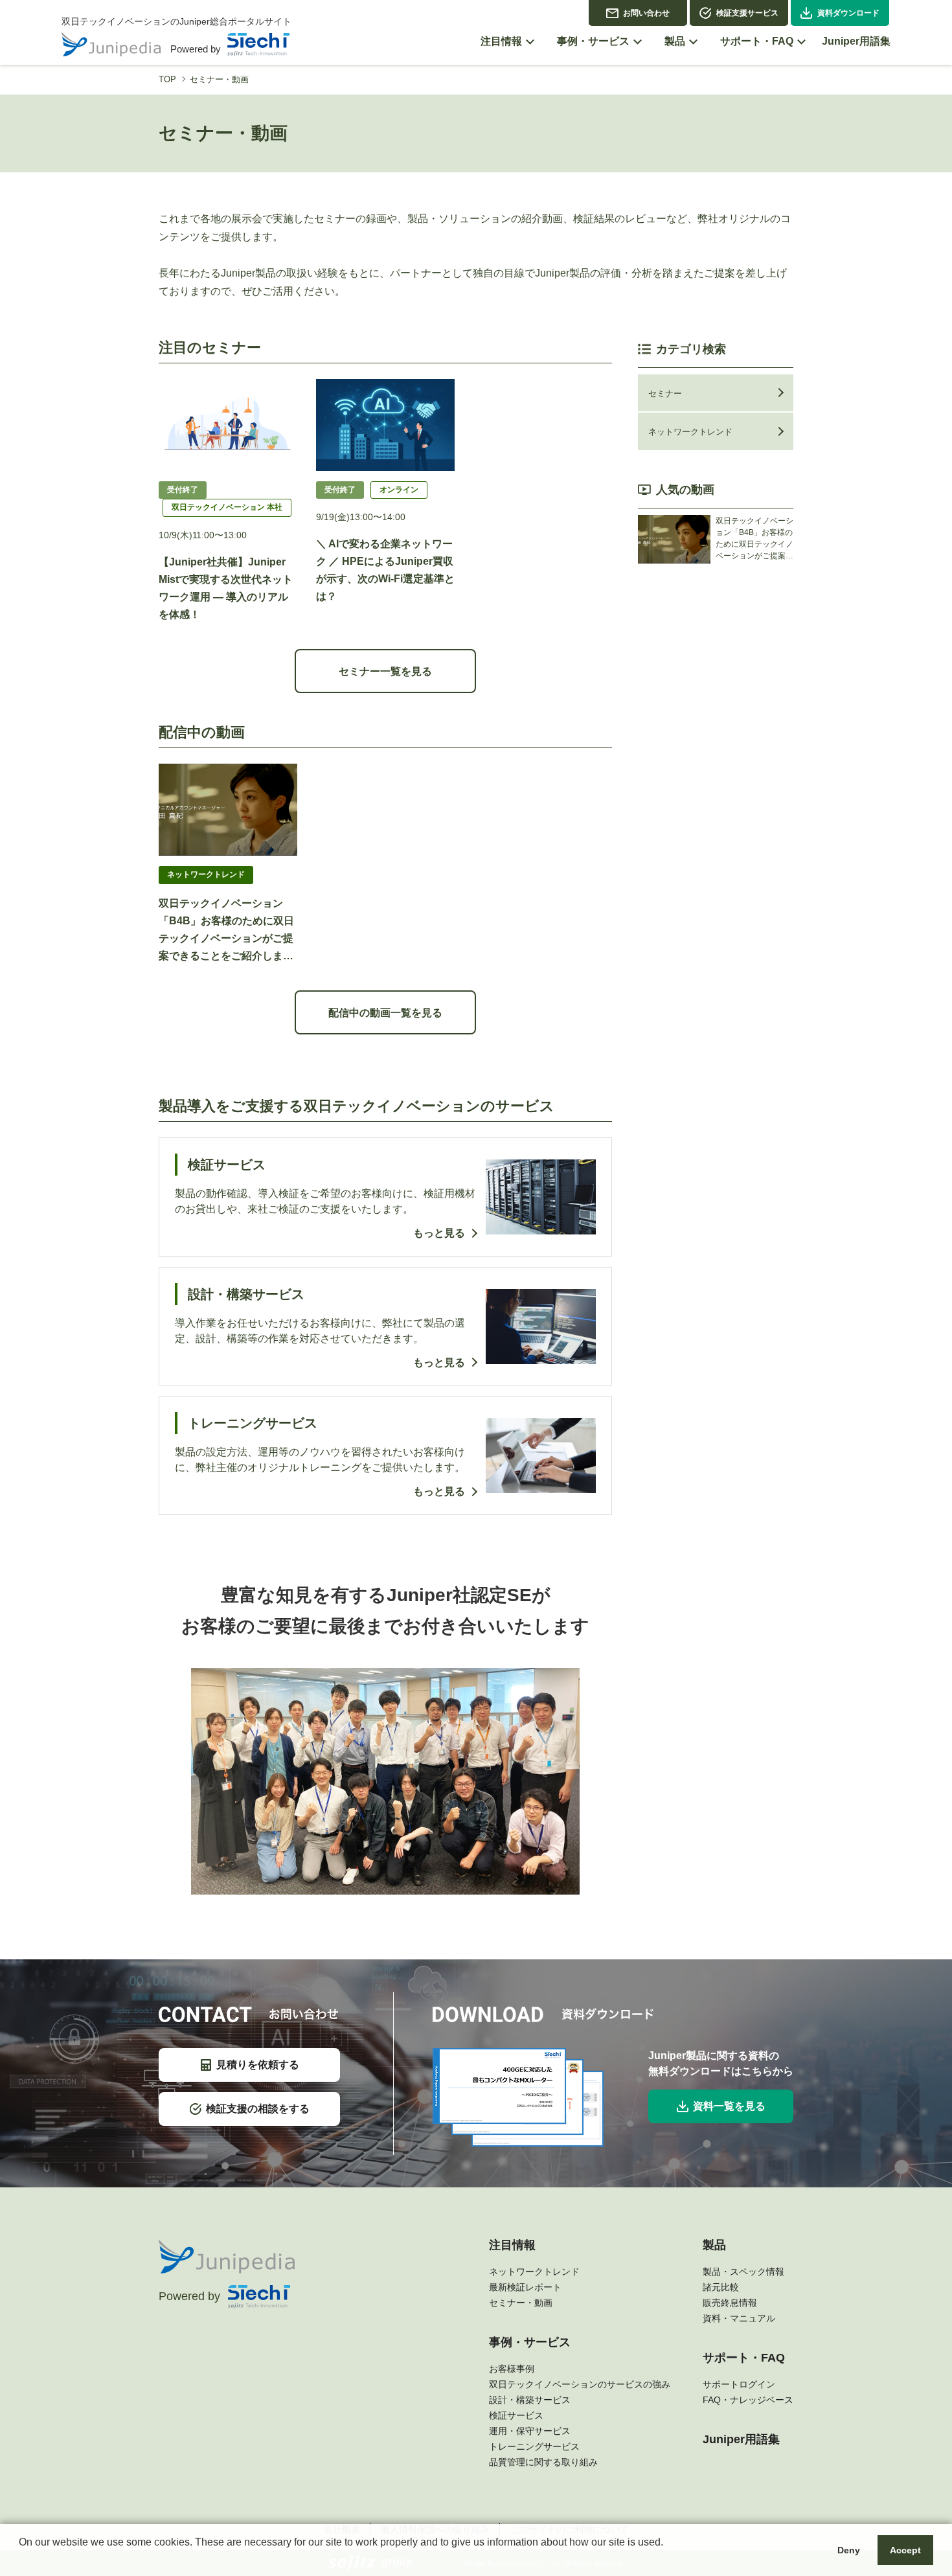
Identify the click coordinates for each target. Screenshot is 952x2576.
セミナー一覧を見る (385, 671)
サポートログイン (739, 2384)
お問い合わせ (646, 13)
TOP (167, 79)
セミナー (665, 393)
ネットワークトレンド (690, 432)
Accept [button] (905, 2550)
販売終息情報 (730, 2303)
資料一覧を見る (729, 2106)
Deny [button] (849, 2550)
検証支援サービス (747, 13)
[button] (21, 2559)
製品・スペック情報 (743, 2272)
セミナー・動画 (521, 2303)
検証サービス (516, 2415)
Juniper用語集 (741, 2439)
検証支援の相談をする (258, 2109)
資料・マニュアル (739, 2318)
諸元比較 (721, 2287)
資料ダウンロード (848, 13)
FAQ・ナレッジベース (748, 2400)
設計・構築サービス (530, 2400)
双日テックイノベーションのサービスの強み (580, 2384)
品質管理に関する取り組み (543, 2462)
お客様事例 (512, 2369)
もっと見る (439, 1233)
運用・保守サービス (530, 2431)
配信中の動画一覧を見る (385, 1013)
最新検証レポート (525, 2287)
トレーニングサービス (534, 2446)
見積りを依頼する (258, 2065)
